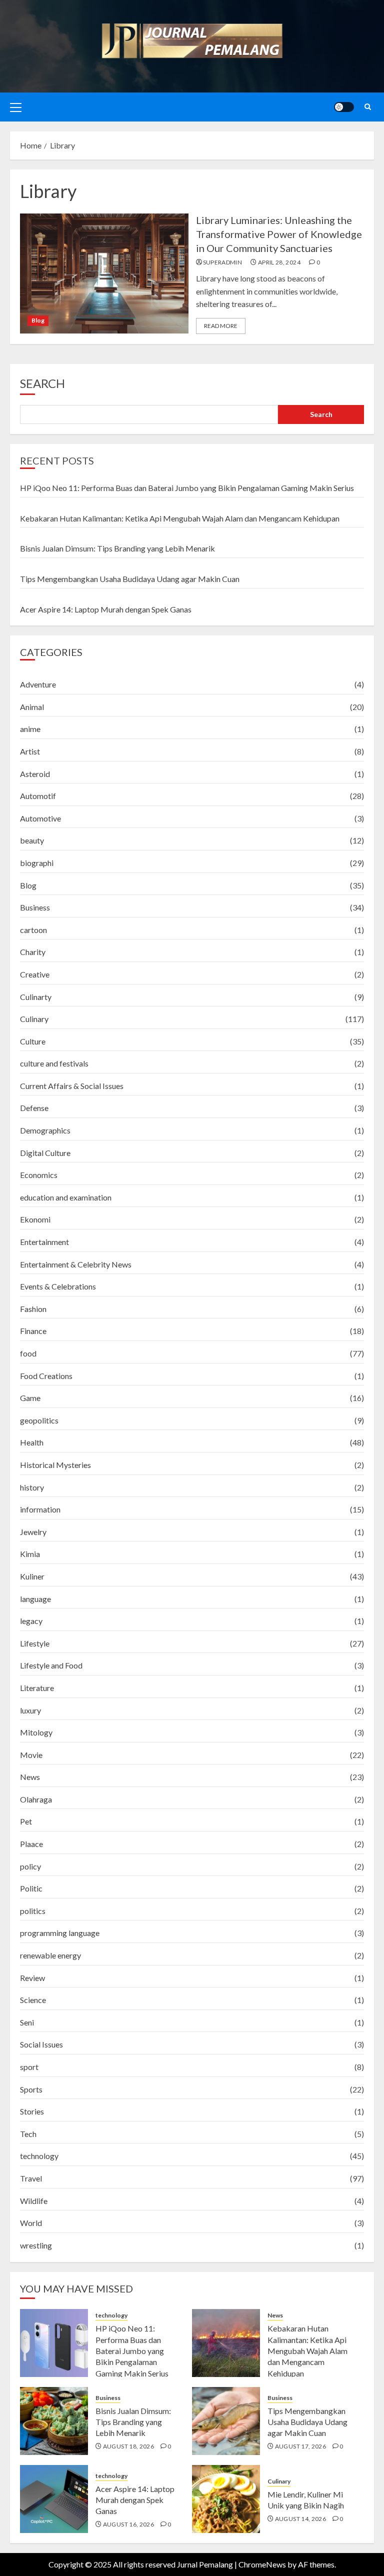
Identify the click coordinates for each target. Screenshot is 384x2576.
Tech (28, 2134)
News (30, 1777)
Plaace (31, 1844)
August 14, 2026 (300, 2519)
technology (39, 2156)
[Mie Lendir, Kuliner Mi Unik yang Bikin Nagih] (226, 2499)
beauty (32, 840)
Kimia (30, 1554)
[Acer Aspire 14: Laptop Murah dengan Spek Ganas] (54, 2499)
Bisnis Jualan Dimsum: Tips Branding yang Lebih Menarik (117, 548)
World (31, 2223)
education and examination (66, 1197)
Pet (26, 1821)
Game (30, 1398)
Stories (32, 2111)
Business (35, 907)
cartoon (33, 930)
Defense (34, 1108)
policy (30, 1866)
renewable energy (50, 1955)
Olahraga (36, 1799)
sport (29, 2067)
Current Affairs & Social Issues (72, 1086)
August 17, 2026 (300, 2446)
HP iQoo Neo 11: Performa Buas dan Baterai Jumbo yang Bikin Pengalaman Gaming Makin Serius (187, 488)
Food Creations (46, 1376)
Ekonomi (35, 1219)
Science (33, 2000)
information (40, 1509)
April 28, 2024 (279, 262)
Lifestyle (35, 1643)
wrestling (36, 2245)
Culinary (34, 1019)
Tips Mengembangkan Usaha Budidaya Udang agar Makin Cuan (130, 579)
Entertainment (44, 1242)
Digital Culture (45, 1153)
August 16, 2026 (128, 2524)
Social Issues (41, 2044)
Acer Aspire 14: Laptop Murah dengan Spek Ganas (106, 609)
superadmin (223, 262)
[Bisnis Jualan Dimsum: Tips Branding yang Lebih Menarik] (54, 2421)
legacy (31, 1621)
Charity (33, 952)
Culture (33, 1041)
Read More (221, 326)
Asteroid (35, 774)
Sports (31, 2089)
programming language (60, 1933)
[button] (16, 107)
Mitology (36, 1732)
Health (32, 1442)
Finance (33, 1331)
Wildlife (34, 2201)
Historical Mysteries (55, 1465)
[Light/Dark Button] (344, 107)
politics (33, 1911)
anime (30, 729)
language (35, 1599)
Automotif (38, 796)
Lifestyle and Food (51, 1665)
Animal (32, 707)
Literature (37, 1688)
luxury (30, 1710)
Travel (31, 2178)
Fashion (33, 1309)
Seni (27, 2022)
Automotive (40, 818)
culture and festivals (54, 1063)
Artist (30, 751)
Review (32, 1978)
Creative (35, 974)
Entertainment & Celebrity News (76, 1264)
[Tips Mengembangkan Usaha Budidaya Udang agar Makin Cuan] (226, 2421)
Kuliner (32, 1576)
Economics (39, 1175)
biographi (37, 863)
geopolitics (39, 1420)
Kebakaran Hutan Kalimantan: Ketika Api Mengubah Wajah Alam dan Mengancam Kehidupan (180, 518)
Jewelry (33, 1532)
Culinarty (36, 997)
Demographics (45, 1130)
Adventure (38, 684)
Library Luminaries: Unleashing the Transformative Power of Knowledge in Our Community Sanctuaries (279, 234)
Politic (31, 1888)
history (32, 1487)
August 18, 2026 (128, 2446)
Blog (38, 320)
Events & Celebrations (58, 1286)
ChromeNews (262, 2564)
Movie (31, 1755)
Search (42, 383)
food (28, 1353)
